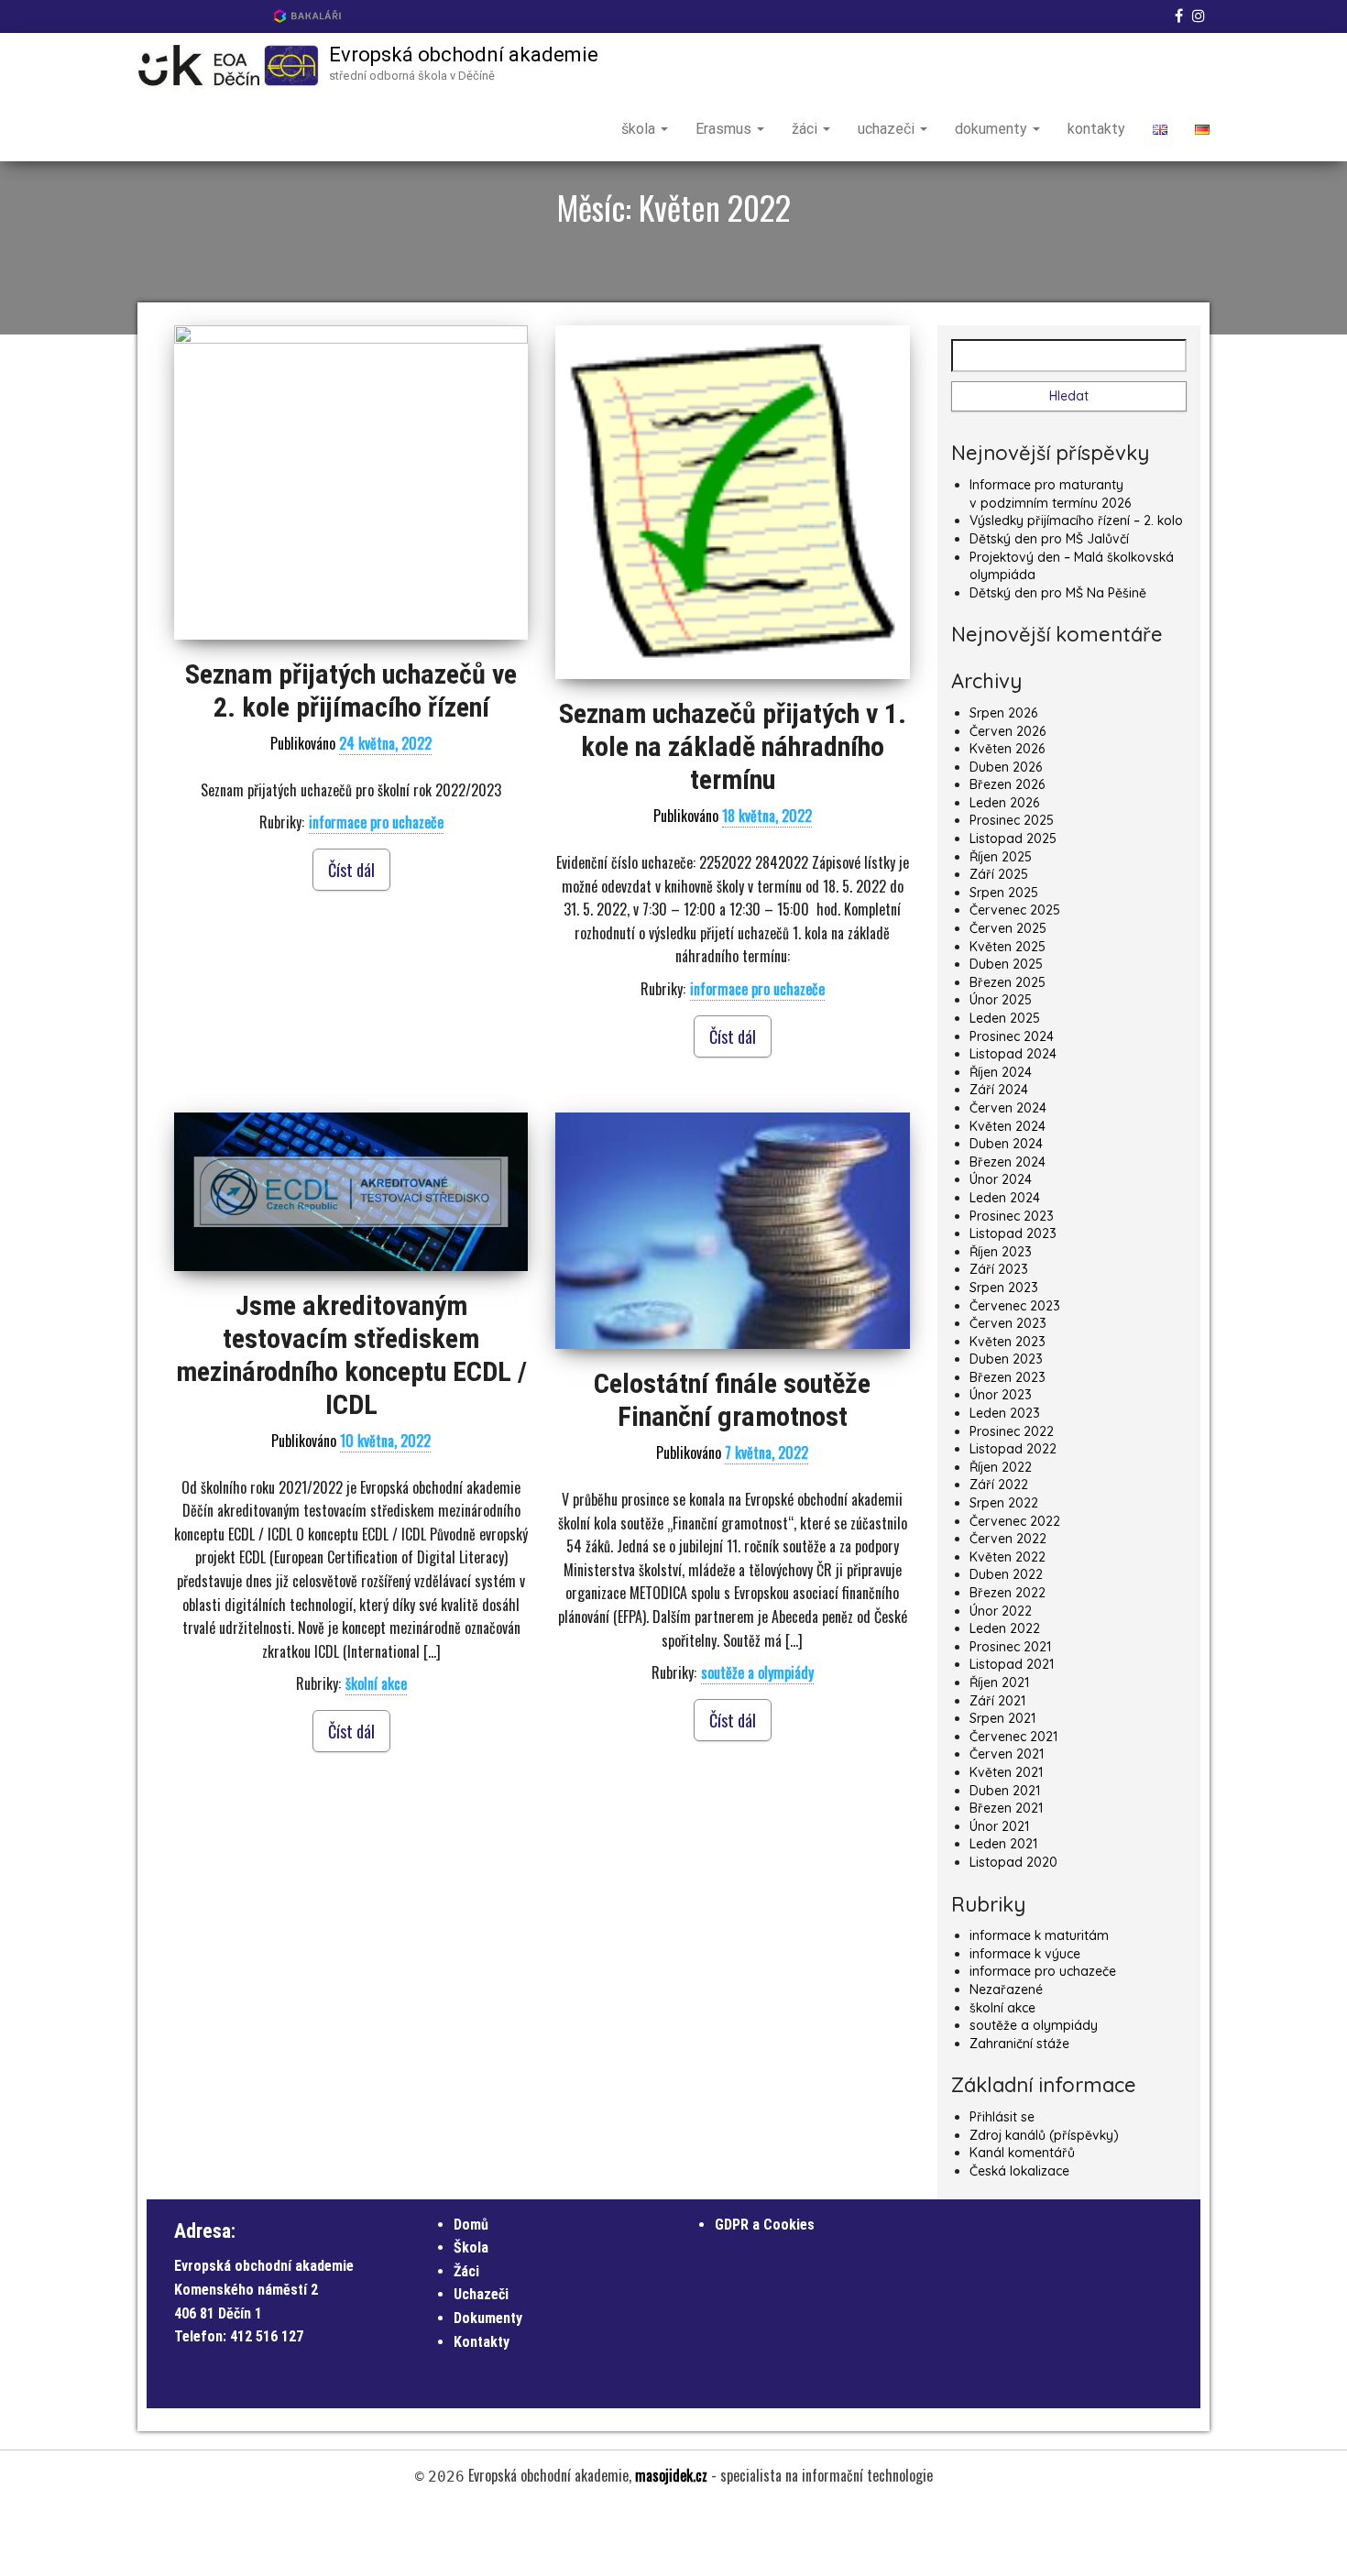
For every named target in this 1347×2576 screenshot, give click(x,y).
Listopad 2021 (1012, 1664)
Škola (471, 2247)
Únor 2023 (1001, 1395)
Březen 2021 (1006, 1808)
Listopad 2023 (1013, 1233)
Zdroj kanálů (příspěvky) (1044, 2135)
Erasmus (725, 129)
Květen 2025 (1008, 947)
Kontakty (482, 2342)
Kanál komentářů (1022, 2153)
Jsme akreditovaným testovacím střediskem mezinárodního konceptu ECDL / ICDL (351, 1355)
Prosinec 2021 (1010, 1647)
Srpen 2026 (1003, 713)
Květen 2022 (1008, 1557)
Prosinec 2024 (1012, 1036)
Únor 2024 (1001, 1179)
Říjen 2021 (999, 1683)
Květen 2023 (1008, 1342)
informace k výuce (1025, 1954)
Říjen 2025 (1001, 857)
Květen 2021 (1006, 1772)
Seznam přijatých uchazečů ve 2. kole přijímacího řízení (351, 691)
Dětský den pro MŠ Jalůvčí (1049, 539)
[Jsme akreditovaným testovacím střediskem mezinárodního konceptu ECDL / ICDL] (351, 1192)
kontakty (1096, 129)
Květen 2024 (1008, 1126)
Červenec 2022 (1015, 1521)
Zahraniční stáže (1019, 2044)
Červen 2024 (1008, 1108)
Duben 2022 (1006, 1574)
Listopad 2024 (1013, 1054)
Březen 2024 (1008, 1162)
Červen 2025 (1008, 928)
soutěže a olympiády (757, 1672)
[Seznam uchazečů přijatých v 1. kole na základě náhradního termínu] (732, 502)
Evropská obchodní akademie (464, 55)
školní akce (376, 1683)
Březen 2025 (1008, 982)
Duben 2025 (1006, 964)
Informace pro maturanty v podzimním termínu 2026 (1050, 494)
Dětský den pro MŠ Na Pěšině (1058, 593)
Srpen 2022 (1004, 1503)
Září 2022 (999, 1485)
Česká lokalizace (1019, 2171)
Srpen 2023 (1004, 1288)
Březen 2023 (1008, 1377)
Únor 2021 (999, 1826)
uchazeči (888, 129)
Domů (471, 2225)
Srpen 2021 (1002, 1718)
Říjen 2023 (1001, 1252)
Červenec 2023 (1015, 1306)
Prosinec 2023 (1012, 1216)
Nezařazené (1006, 1990)
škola (640, 129)
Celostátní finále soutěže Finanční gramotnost (732, 1400)
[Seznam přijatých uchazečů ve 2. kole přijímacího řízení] (351, 482)
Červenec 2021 (1013, 1737)
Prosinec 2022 (1012, 1431)
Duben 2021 (1005, 1791)
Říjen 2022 (1001, 1467)
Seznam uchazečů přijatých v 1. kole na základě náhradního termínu (733, 746)
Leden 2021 (1003, 1844)
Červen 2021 (1007, 1754)
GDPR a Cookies (765, 2225)
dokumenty (993, 129)
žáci (806, 129)
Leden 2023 (1005, 1413)
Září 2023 (999, 1269)
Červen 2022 (1008, 1539)
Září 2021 (997, 1701)
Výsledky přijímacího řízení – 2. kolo (1076, 521)
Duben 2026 (1006, 767)
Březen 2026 (1007, 784)
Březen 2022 (1008, 1593)
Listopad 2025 (1013, 839)
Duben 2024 (1006, 1144)
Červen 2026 (1008, 731)
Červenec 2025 (1015, 910)
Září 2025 (999, 874)
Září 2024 (999, 1090)
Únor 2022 (1001, 1611)
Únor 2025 (1001, 1000)
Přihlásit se (1002, 2117)
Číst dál (351, 870)
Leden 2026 (1004, 803)
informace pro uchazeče (376, 822)
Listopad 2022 (1013, 1449)
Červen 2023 (1008, 1323)
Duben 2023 (1006, 1359)
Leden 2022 (1005, 1628)
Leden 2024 (1005, 1198)
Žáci (466, 2271)
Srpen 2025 (1004, 893)
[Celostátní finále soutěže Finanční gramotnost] (732, 1231)
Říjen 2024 (1001, 1072)
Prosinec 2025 (1012, 820)
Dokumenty (488, 2318)
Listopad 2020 (1013, 1862)
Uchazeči (481, 2294)
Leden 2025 (1005, 1018)
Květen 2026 (1007, 749)
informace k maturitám (1039, 1935)
